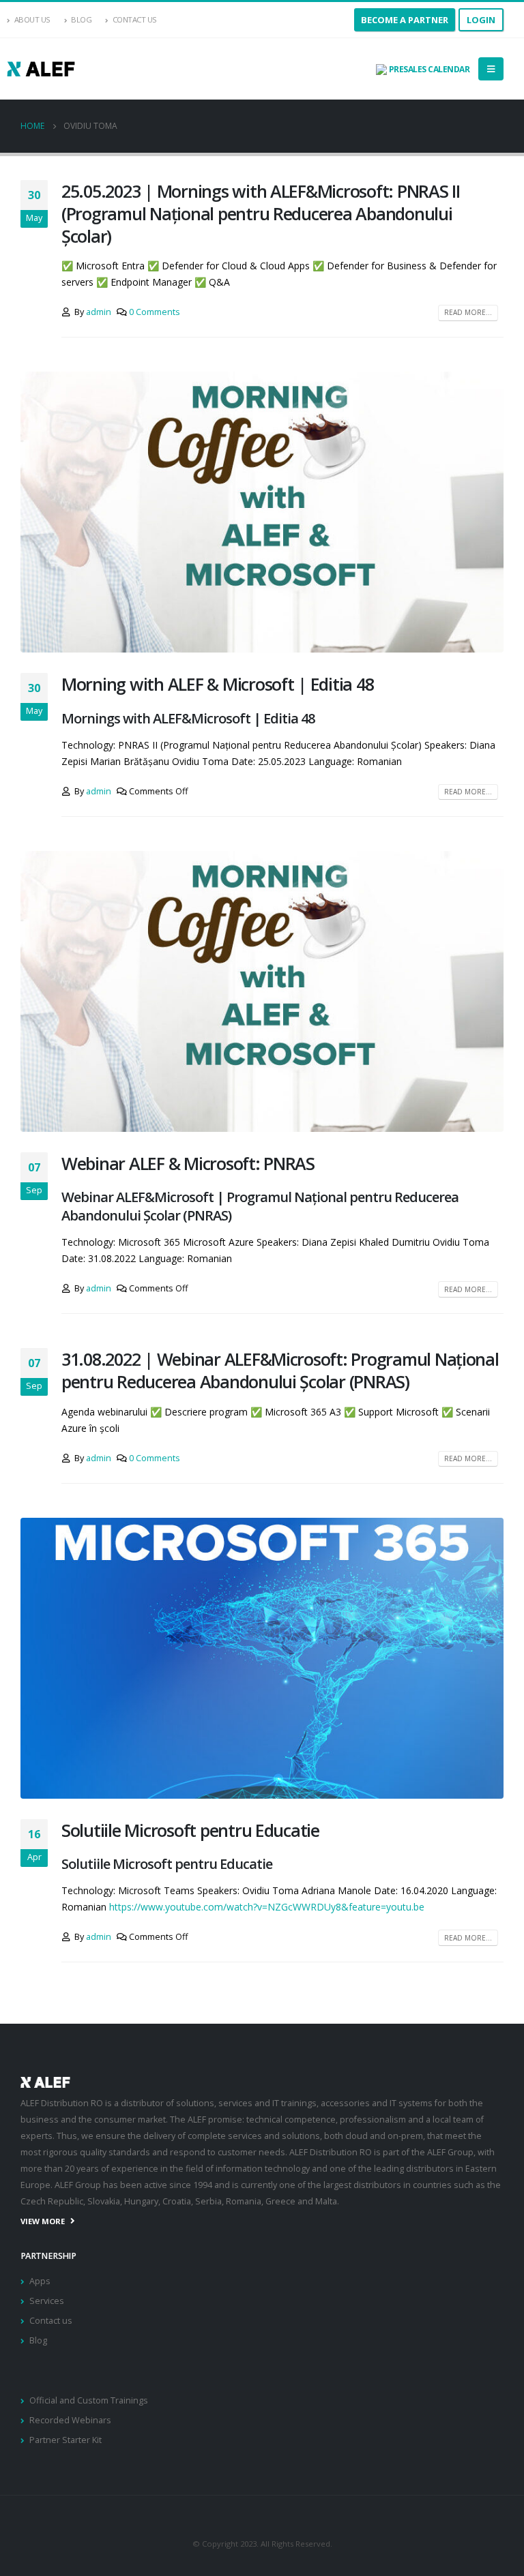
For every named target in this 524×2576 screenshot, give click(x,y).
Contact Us (135, 19)
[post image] (262, 512)
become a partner (405, 20)
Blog (81, 19)
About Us (32, 19)
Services (47, 2301)
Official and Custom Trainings (89, 2400)
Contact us (51, 2321)
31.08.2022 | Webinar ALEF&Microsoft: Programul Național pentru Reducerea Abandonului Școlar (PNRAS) (280, 1370)
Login (481, 20)
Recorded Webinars (70, 2420)
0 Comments (155, 312)
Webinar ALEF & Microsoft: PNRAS (188, 1163)
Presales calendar (428, 69)
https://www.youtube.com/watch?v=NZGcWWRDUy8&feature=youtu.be (267, 1907)
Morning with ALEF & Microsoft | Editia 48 (217, 684)
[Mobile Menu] (491, 69)
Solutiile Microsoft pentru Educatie (190, 1830)
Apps (40, 2281)
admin (99, 312)
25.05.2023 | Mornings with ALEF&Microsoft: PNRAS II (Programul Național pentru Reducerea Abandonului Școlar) (261, 213)
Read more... (468, 312)
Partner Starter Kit (65, 2440)
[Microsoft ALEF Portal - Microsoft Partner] (41, 69)
